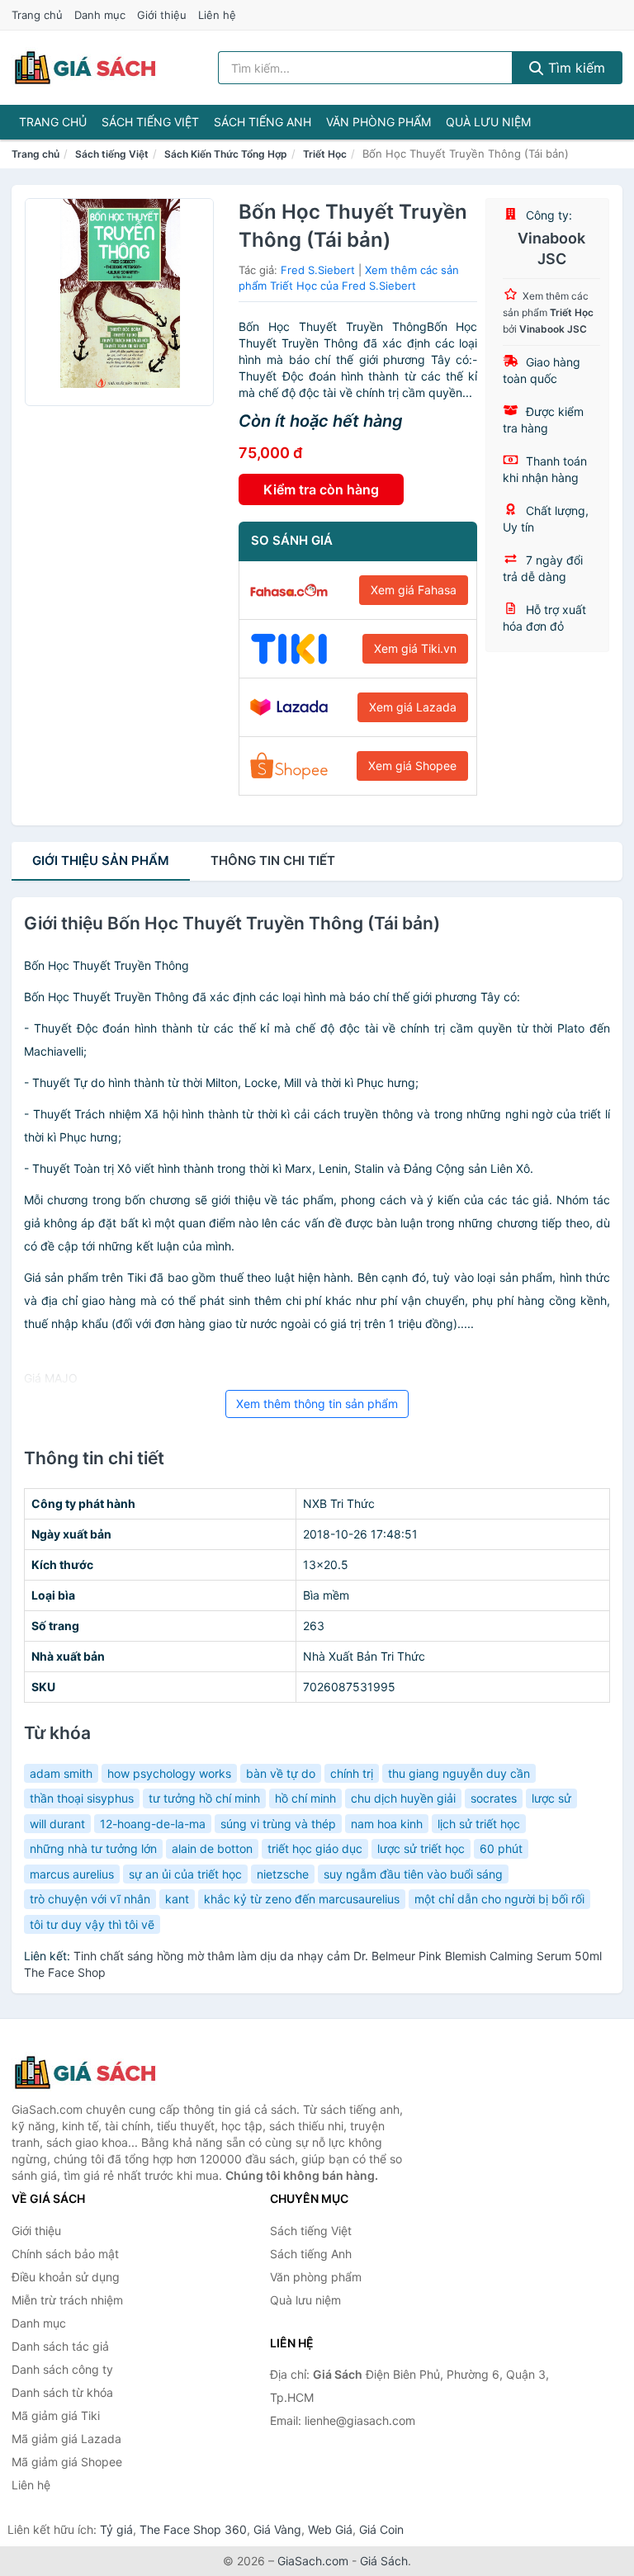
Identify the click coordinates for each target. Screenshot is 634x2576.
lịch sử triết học (479, 1824)
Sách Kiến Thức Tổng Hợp (226, 154)
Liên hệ (217, 15)
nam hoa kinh (387, 1824)
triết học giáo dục (315, 1848)
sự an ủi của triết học (185, 1874)
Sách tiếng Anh (263, 122)
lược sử (551, 1798)
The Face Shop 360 (193, 2529)
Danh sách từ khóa (62, 2392)
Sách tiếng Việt (150, 122)
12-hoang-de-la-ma (153, 1824)
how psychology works (169, 1773)
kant (177, 1899)
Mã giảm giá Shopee (67, 2462)
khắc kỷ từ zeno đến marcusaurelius (302, 1899)
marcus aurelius (72, 1874)
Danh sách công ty (62, 2369)
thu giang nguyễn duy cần (459, 1773)
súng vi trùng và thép (278, 1824)
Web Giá (330, 2529)
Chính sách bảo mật (65, 2254)
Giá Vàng (277, 2529)
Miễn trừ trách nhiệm (67, 2300)
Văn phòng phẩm (379, 122)
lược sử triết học (421, 1848)
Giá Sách (384, 2561)
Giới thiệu (162, 15)
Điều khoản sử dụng (66, 2277)
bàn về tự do (281, 1773)
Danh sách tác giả (60, 2346)
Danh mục (100, 15)
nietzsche (283, 1874)
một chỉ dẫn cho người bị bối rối (499, 1899)
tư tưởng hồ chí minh (204, 1798)
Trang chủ (37, 15)
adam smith (61, 1773)
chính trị (352, 1773)
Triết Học (325, 154)
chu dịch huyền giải (403, 1798)
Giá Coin (381, 2529)
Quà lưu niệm (488, 122)
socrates (494, 1798)
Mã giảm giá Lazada (66, 2439)
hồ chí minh (305, 1798)
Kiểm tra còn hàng (321, 489)
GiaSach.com (313, 2561)
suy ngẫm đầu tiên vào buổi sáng (413, 1874)
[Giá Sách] (94, 2073)
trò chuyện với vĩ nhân (90, 1899)
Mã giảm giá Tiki (56, 2415)
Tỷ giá (116, 2529)
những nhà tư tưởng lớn (93, 1848)
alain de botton (212, 1848)
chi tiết (273, 860)
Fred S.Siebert (318, 270)
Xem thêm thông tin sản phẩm (317, 1404)
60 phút (501, 1848)
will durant (57, 1824)
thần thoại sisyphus (82, 1798)
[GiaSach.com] (85, 68)
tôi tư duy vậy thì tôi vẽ (92, 1924)
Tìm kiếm (575, 68)
